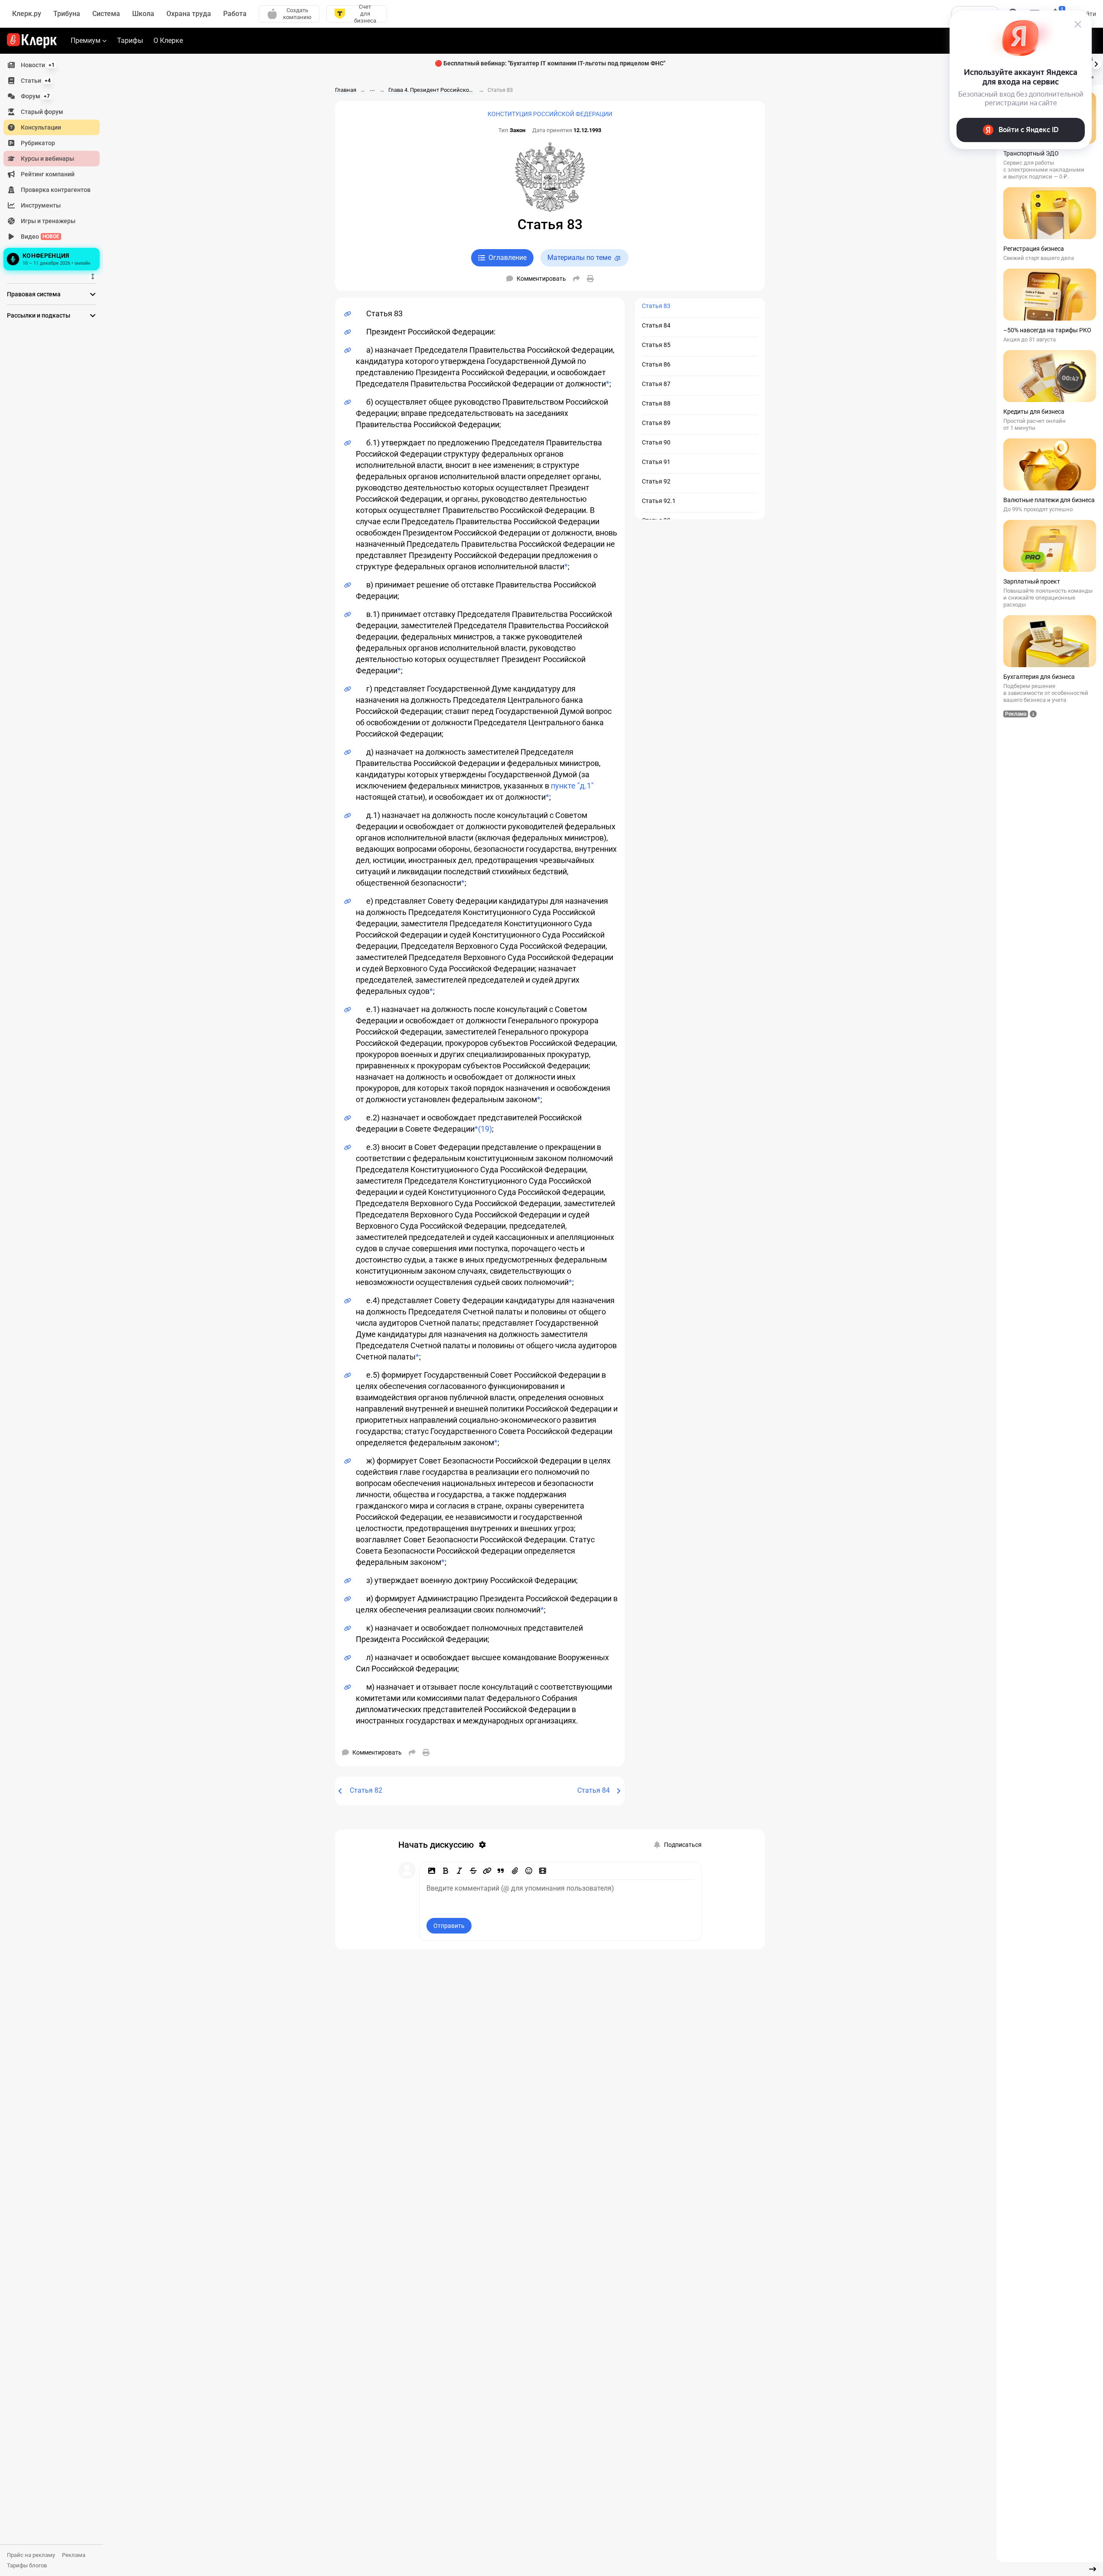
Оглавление (508, 258)
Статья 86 (656, 364)
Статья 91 (656, 462)
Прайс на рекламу (31, 2555)
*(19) (483, 1129)
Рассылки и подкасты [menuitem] (39, 315)
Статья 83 (656, 306)
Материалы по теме (579, 258)
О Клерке (168, 41)
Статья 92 (656, 481)
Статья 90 (656, 442)
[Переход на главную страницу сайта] (32, 41)
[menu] (55, 165)
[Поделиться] (576, 279)
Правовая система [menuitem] (34, 294)
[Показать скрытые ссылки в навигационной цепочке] (372, 91)
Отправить (449, 1926)
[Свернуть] (1093, 2569)
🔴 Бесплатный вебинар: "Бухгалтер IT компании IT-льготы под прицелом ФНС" (550, 63)
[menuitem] (52, 65)
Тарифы (130, 41)
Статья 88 (656, 403)
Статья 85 (656, 345)
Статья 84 (656, 325)
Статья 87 (656, 384)
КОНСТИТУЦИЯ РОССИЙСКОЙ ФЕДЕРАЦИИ (550, 114)
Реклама (74, 2555)
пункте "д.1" (572, 786)
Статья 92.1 (659, 501)
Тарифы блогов (27, 2565)
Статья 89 (656, 423)
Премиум (86, 41)
